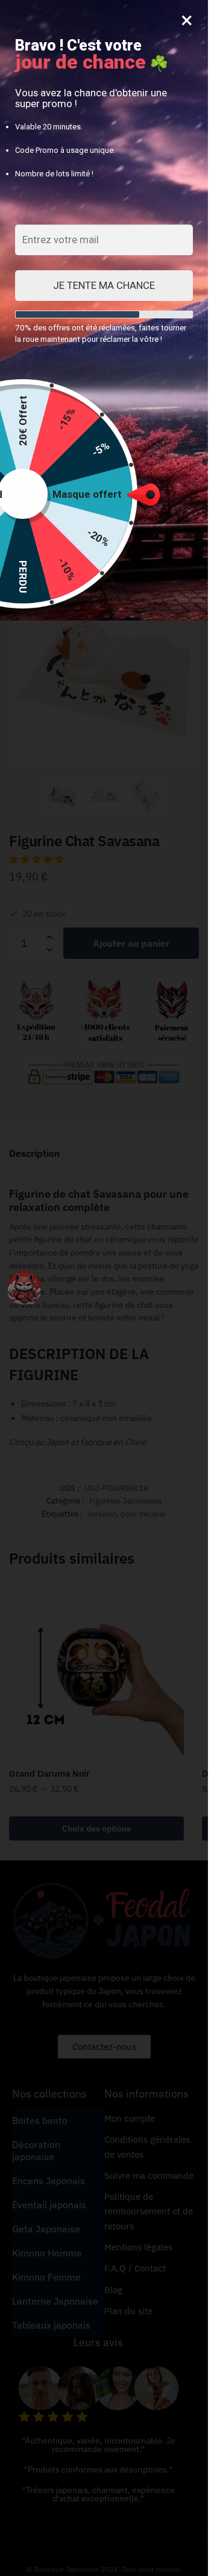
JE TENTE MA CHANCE (104, 285)
